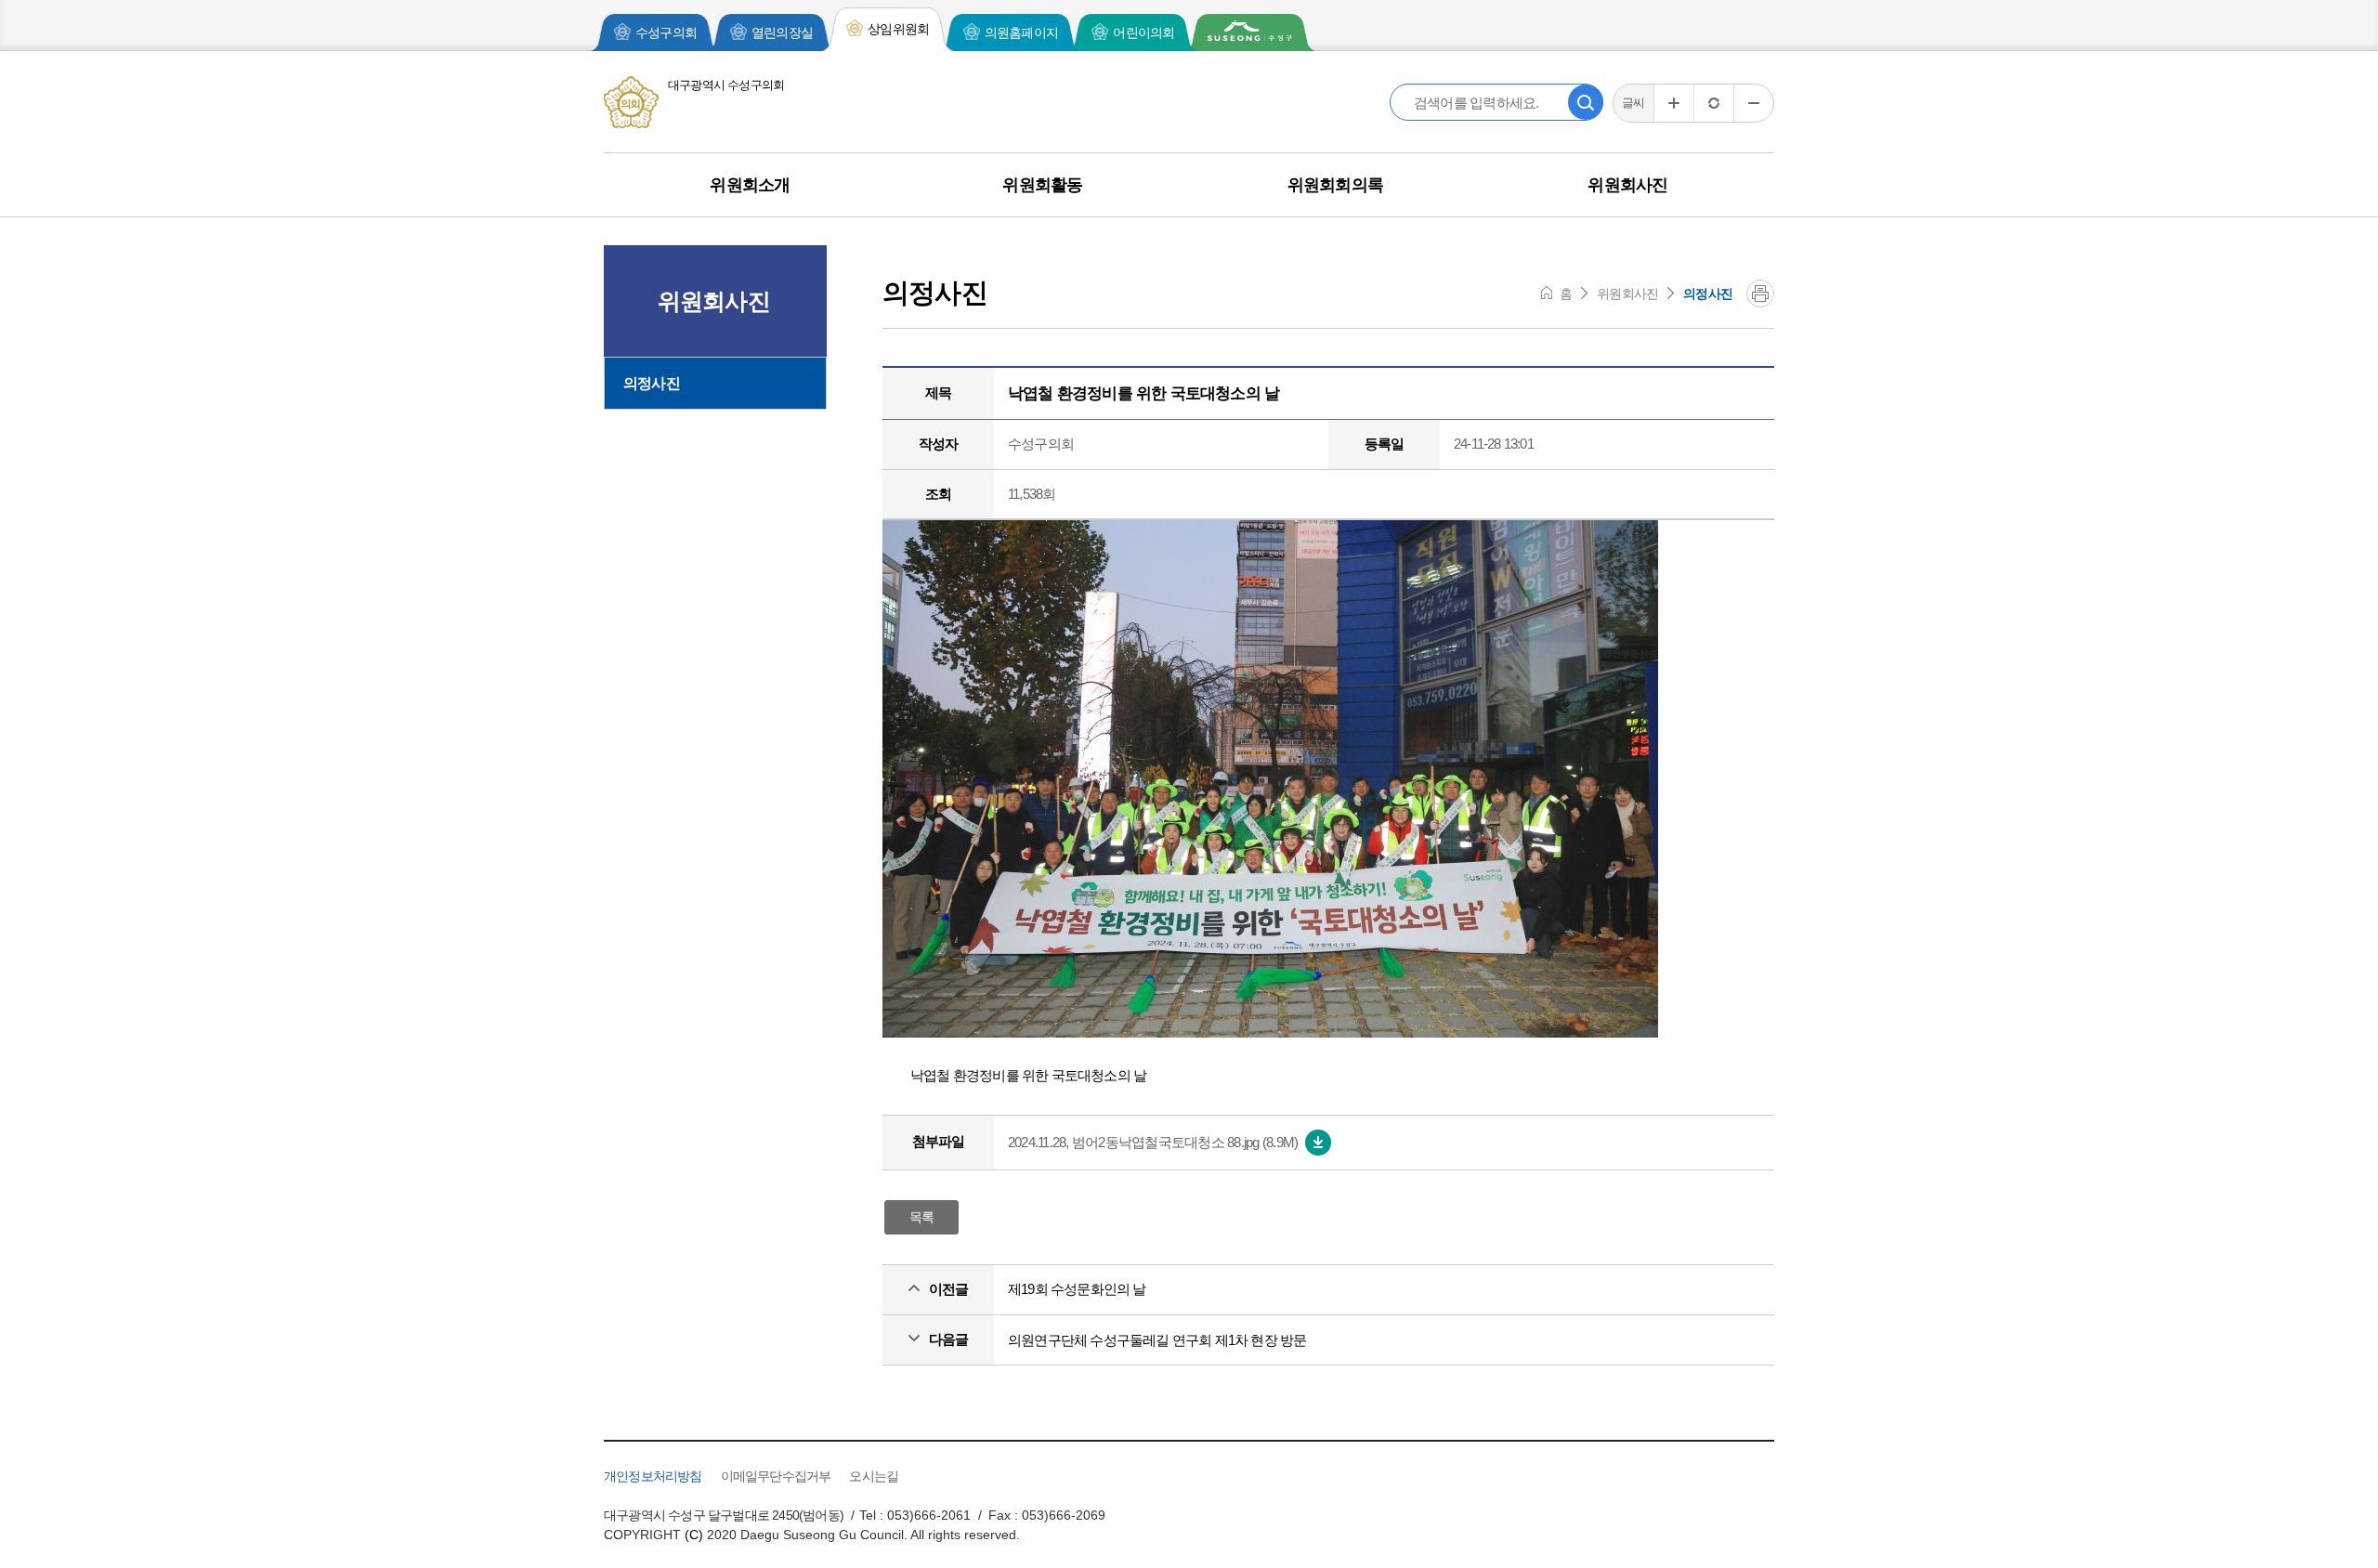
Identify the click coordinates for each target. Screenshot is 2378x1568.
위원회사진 (1627, 185)
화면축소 (1753, 103)
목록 (921, 1217)
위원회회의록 (1335, 185)
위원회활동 (1042, 185)
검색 (1586, 102)
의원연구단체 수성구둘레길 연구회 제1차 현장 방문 (1157, 1340)
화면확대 (1673, 103)
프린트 (1760, 294)
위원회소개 (750, 185)
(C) (694, 1535)
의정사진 (652, 383)
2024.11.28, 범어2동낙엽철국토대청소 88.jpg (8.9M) (1153, 1142)
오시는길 (874, 1476)
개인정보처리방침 (653, 1476)
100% (1713, 103)
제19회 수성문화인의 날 (1077, 1289)
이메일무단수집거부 (776, 1476)
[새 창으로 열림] (1250, 33)
